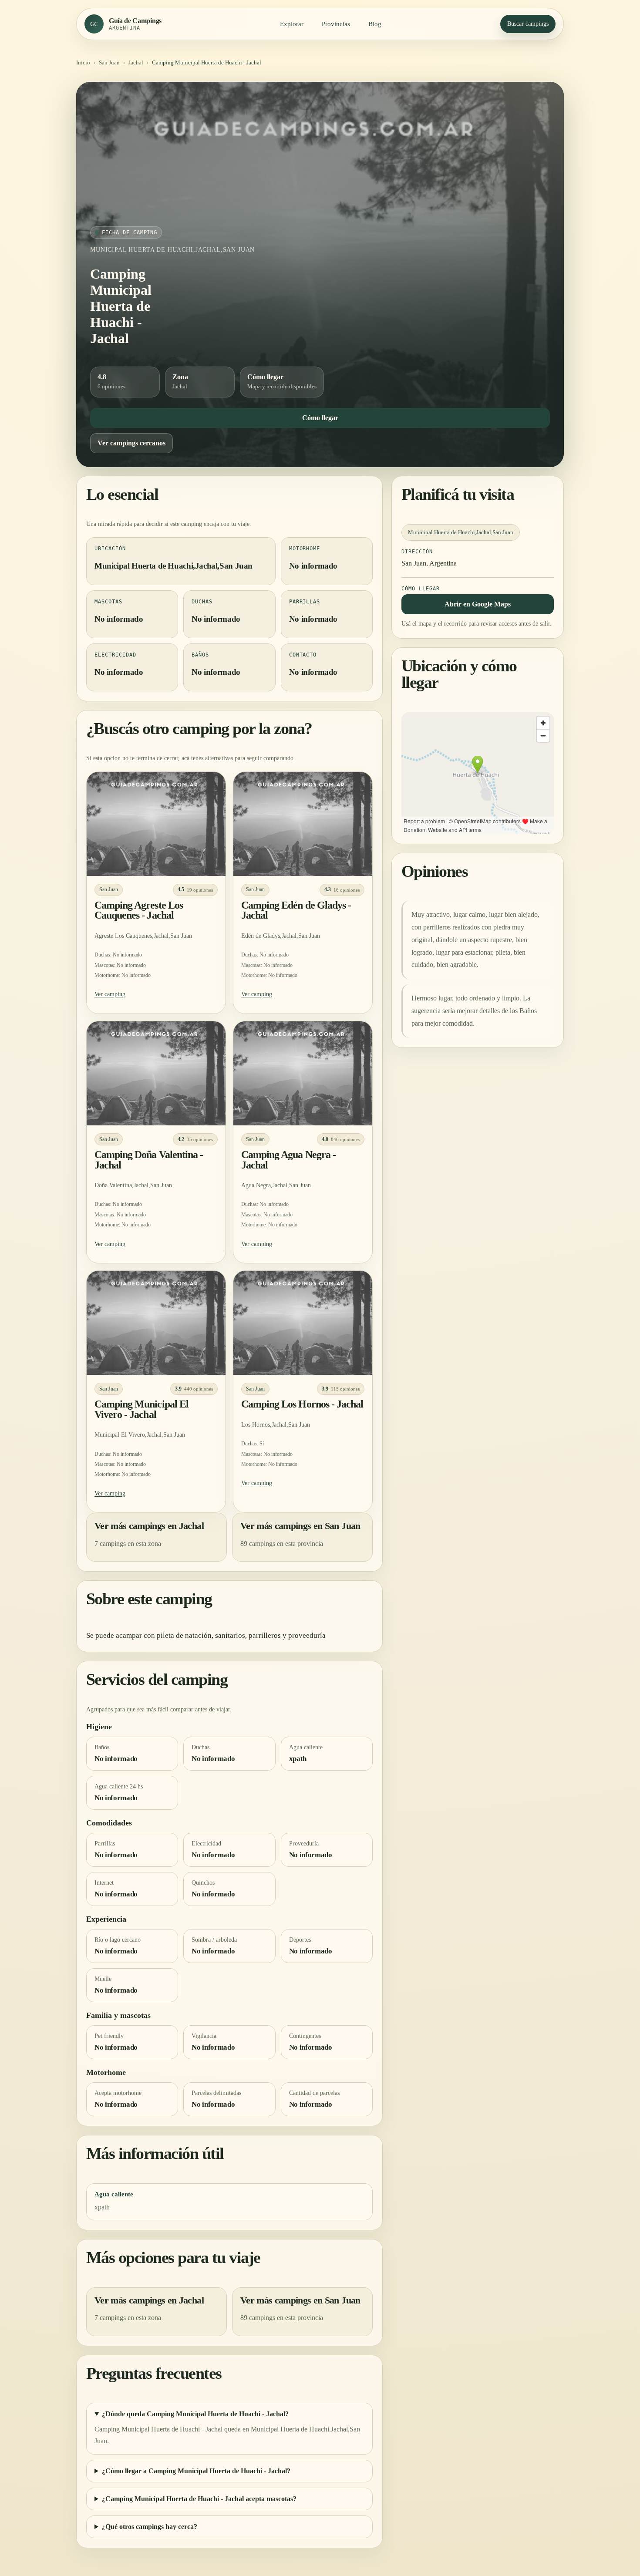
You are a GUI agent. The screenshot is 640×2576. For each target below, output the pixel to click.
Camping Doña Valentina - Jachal (149, 1160)
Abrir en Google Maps (478, 604)
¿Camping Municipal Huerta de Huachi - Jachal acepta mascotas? (199, 2499)
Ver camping (110, 994)
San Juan (109, 62)
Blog (375, 24)
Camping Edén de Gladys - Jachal (296, 910)
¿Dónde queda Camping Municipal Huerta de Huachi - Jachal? (195, 2414)
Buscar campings (528, 24)
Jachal (136, 62)
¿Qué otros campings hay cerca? (150, 2527)
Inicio (83, 62)
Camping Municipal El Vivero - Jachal (141, 1409)
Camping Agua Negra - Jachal (288, 1160)
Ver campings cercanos (131, 443)
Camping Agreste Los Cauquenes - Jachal (139, 910)
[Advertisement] (320, 161)
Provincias (336, 24)
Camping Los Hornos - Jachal (302, 1404)
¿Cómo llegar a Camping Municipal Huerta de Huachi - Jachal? (196, 2471)
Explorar (292, 24)
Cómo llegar (320, 418)
